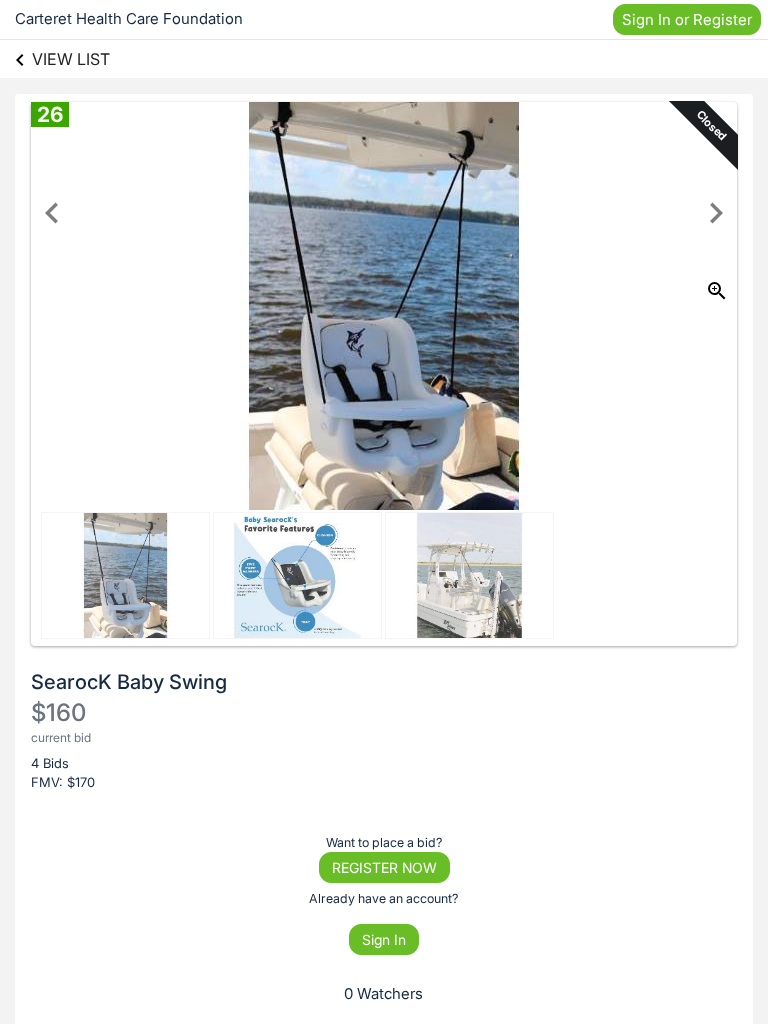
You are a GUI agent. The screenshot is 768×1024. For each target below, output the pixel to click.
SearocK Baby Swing (129, 682)
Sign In (384, 939)
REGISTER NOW (384, 867)
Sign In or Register (687, 19)
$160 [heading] (58, 712)
